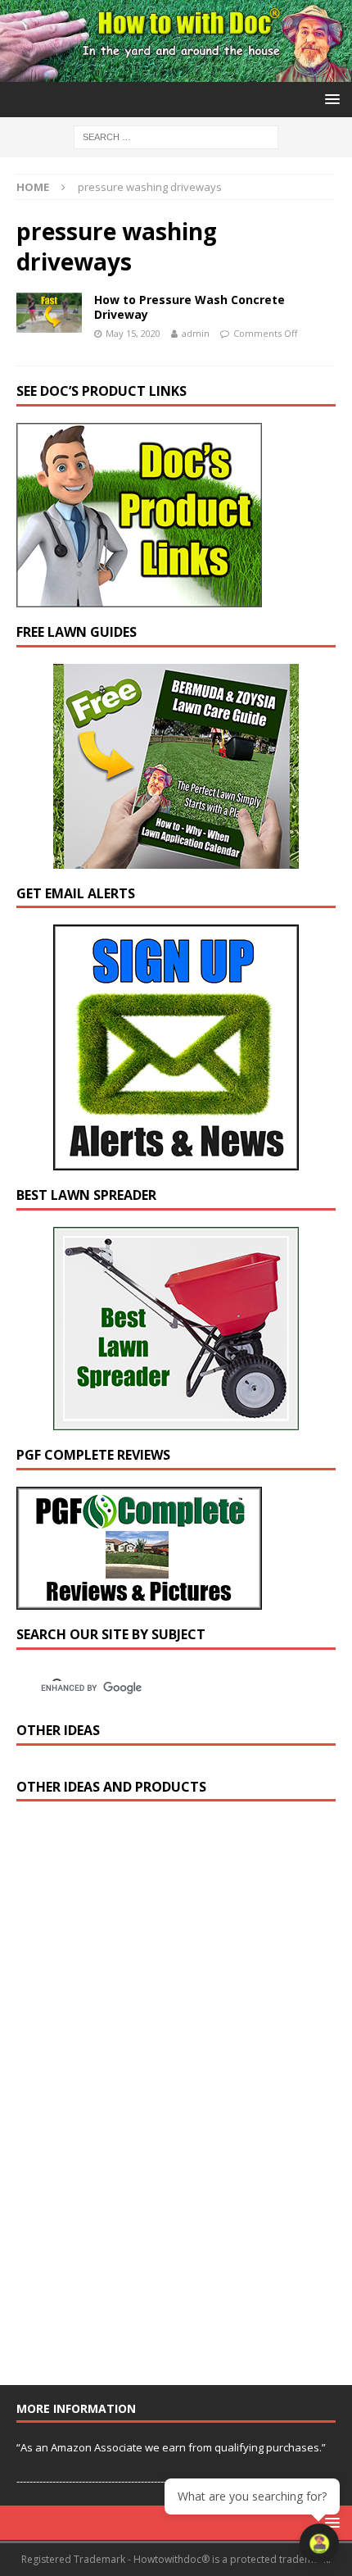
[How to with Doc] (176, 72)
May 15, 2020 (133, 333)
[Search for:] (176, 136)
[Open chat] (319, 2543)
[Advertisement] (139, 2101)
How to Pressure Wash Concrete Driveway (190, 307)
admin (196, 333)
